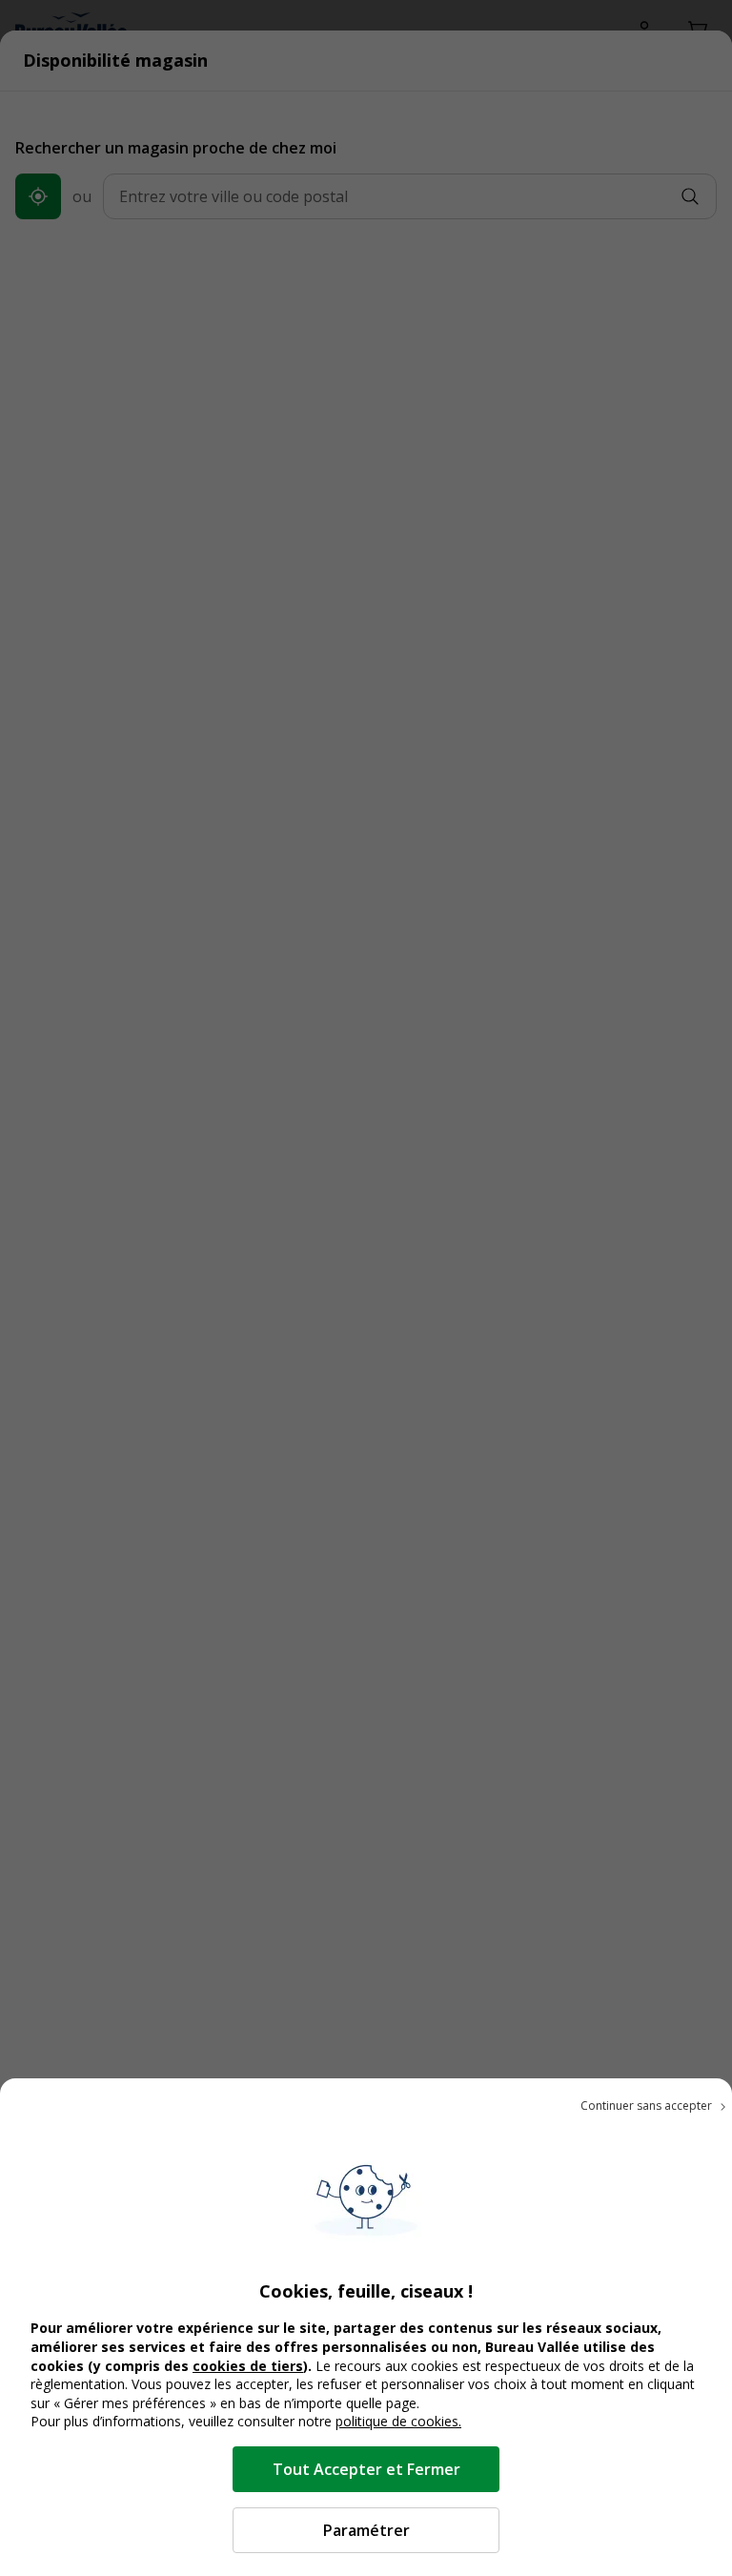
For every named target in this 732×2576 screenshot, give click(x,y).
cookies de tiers (248, 2366)
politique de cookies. (398, 2421)
